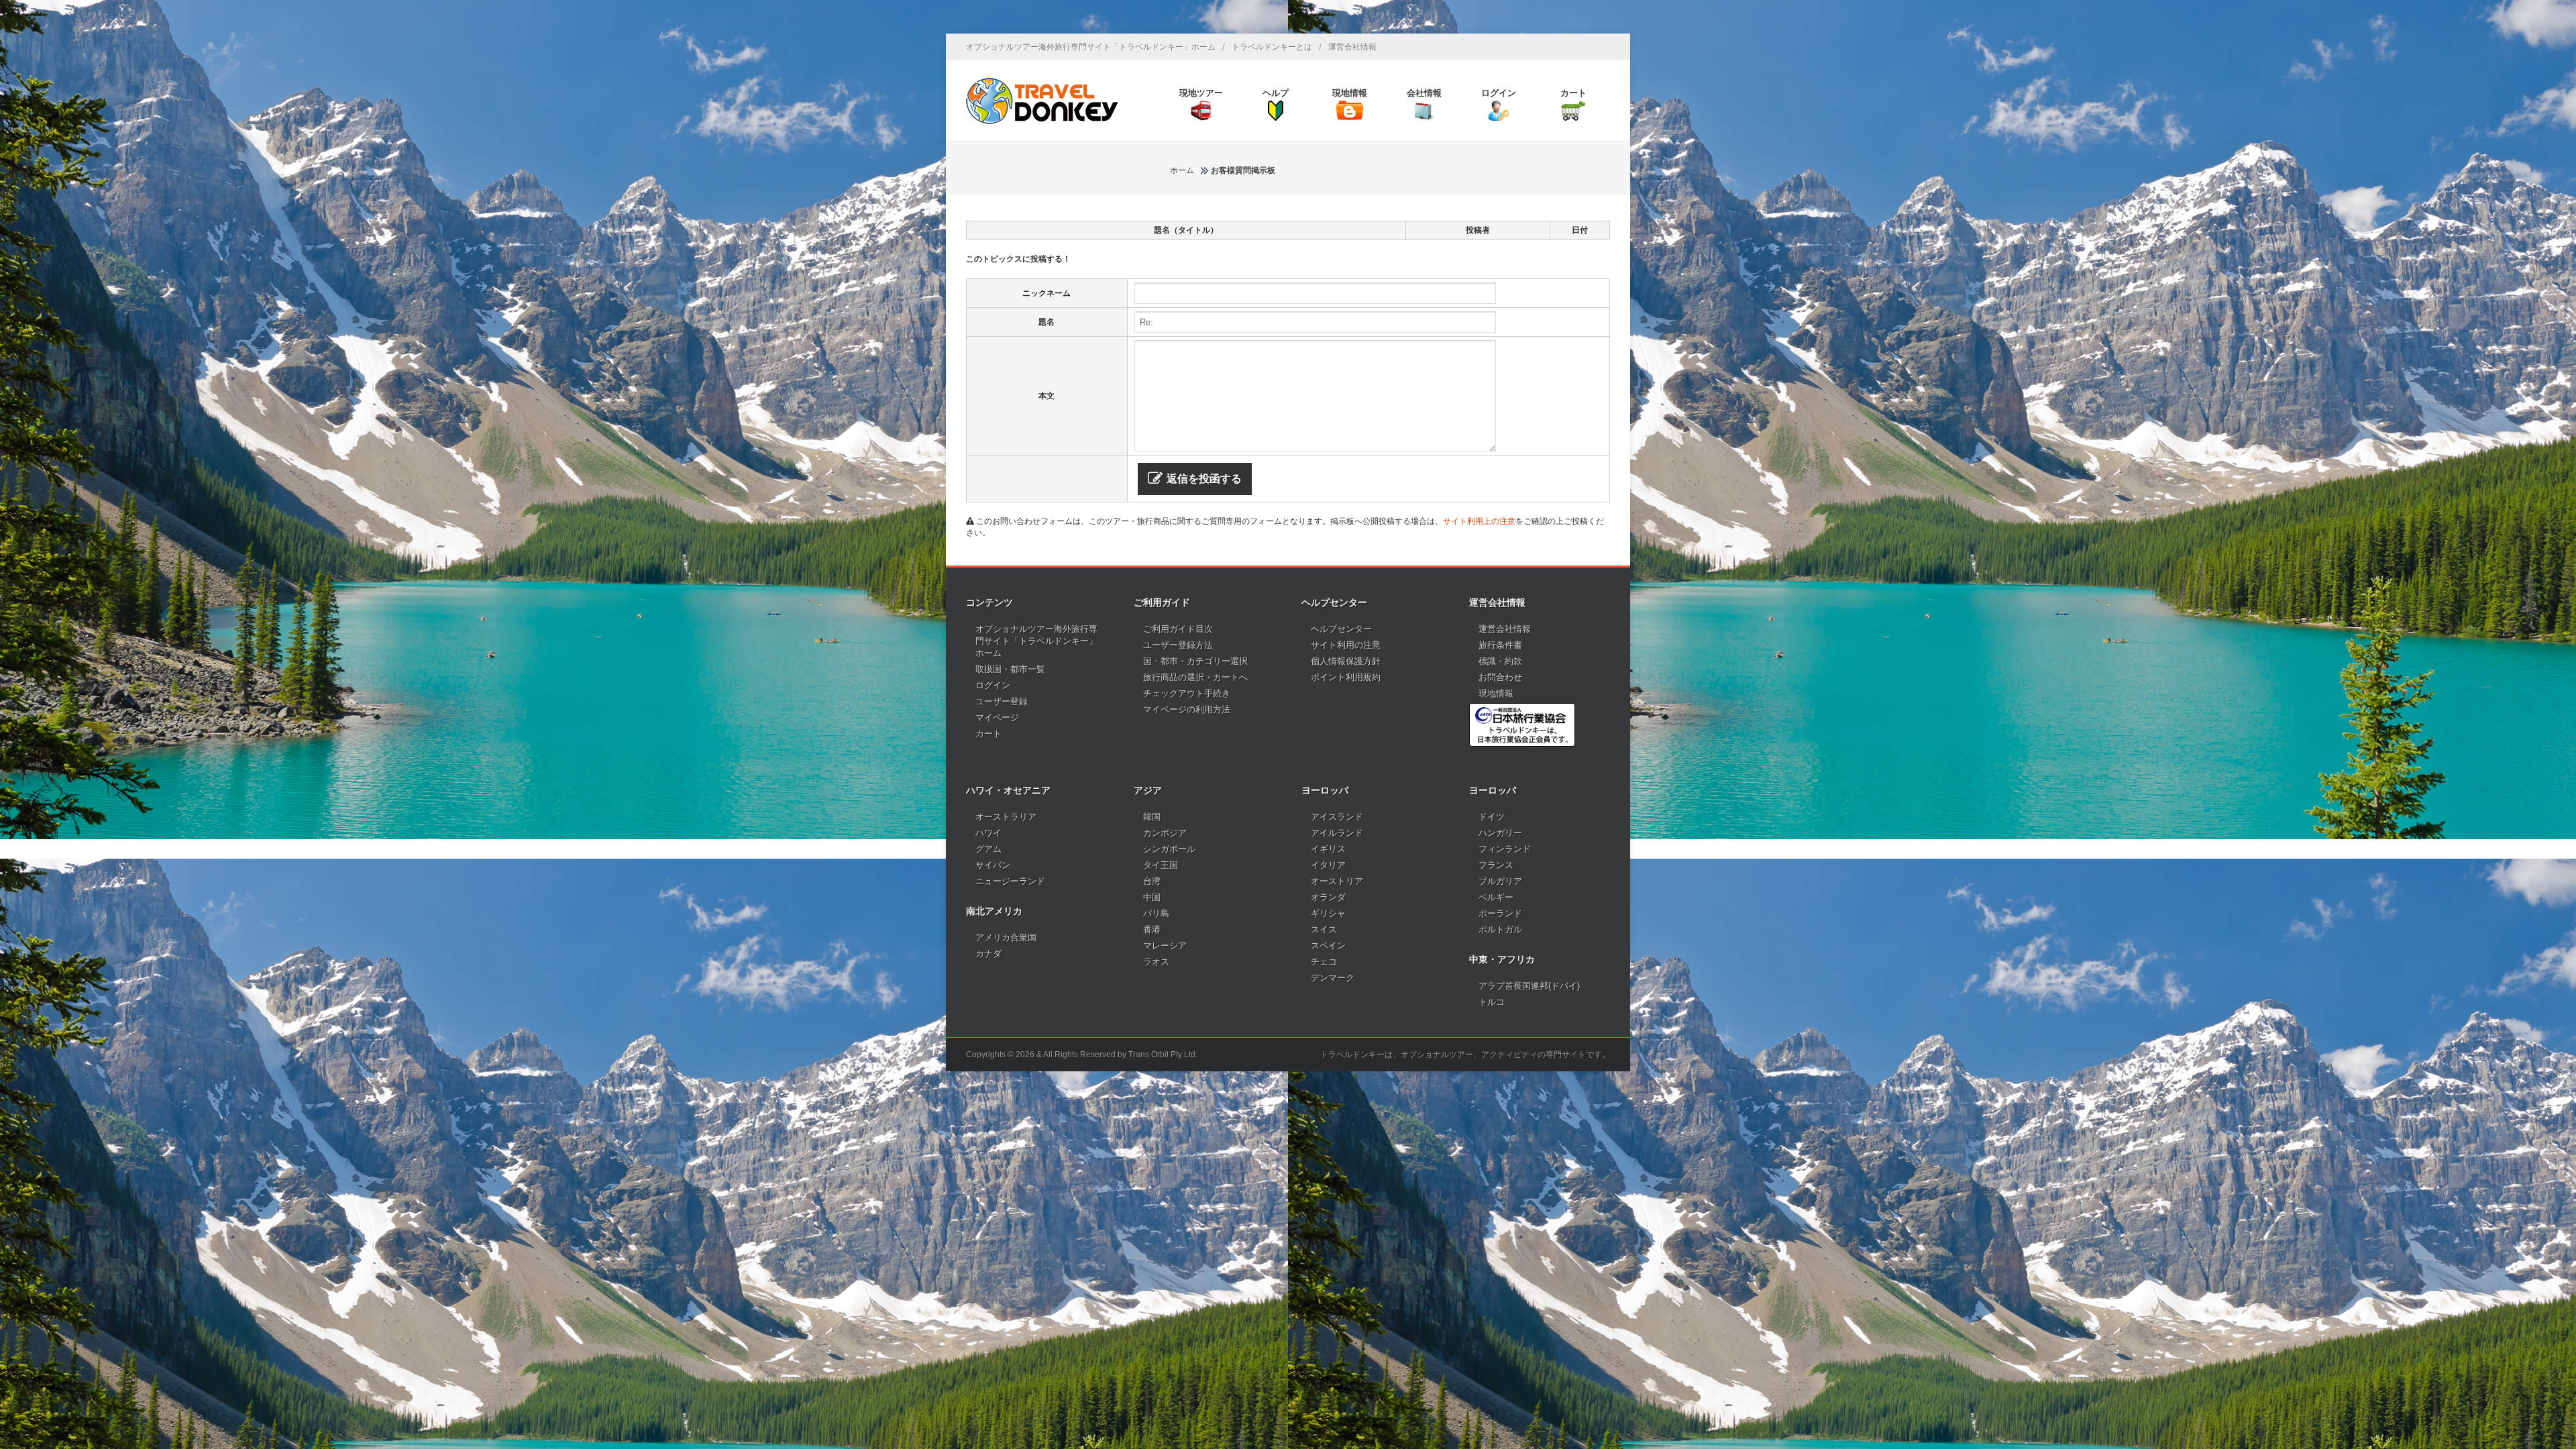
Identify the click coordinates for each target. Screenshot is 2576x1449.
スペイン (1328, 946)
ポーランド (1500, 913)
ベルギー (1496, 897)
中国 (1152, 897)
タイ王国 (1161, 865)
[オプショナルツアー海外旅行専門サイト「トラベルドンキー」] (1042, 101)
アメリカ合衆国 (1006, 937)
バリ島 (1156, 913)
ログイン (993, 685)
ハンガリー (1500, 833)
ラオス (1156, 962)
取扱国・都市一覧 (1010, 669)
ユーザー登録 (1002, 701)
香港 (1152, 929)
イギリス (1328, 849)
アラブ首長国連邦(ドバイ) (1529, 986)
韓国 (1152, 817)
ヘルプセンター (1341, 629)
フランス (1496, 865)
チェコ (1324, 962)
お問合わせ (1500, 677)
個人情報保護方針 (1346, 661)
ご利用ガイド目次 (1178, 629)
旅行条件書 (1500, 645)
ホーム (1182, 170)
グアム (988, 849)
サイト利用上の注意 (1479, 521)
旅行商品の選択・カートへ (1195, 677)
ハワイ (988, 833)
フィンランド (1505, 849)
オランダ (1328, 897)
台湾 (1152, 881)
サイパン (993, 865)
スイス (1324, 929)
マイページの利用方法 (1187, 709)
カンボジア (1165, 833)
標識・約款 (1500, 661)
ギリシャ (1328, 913)
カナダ (988, 954)
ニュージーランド (1010, 881)
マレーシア (1165, 946)
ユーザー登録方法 (1178, 645)
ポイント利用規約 (1346, 677)
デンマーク (1333, 978)
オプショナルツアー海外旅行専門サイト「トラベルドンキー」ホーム (1091, 47)
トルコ (1492, 1002)
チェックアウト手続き (1187, 693)
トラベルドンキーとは (1272, 47)
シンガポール (1169, 849)
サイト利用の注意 (1346, 645)
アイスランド (1337, 817)
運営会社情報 (1352, 47)
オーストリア (1337, 881)
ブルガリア (1500, 881)
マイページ (997, 717)
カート (988, 734)
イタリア (1328, 865)
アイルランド (1337, 833)
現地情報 (1496, 693)
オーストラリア (1006, 817)
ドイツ (1492, 817)
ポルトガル (1500, 929)
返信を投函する (1204, 479)
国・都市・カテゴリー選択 (1195, 661)
